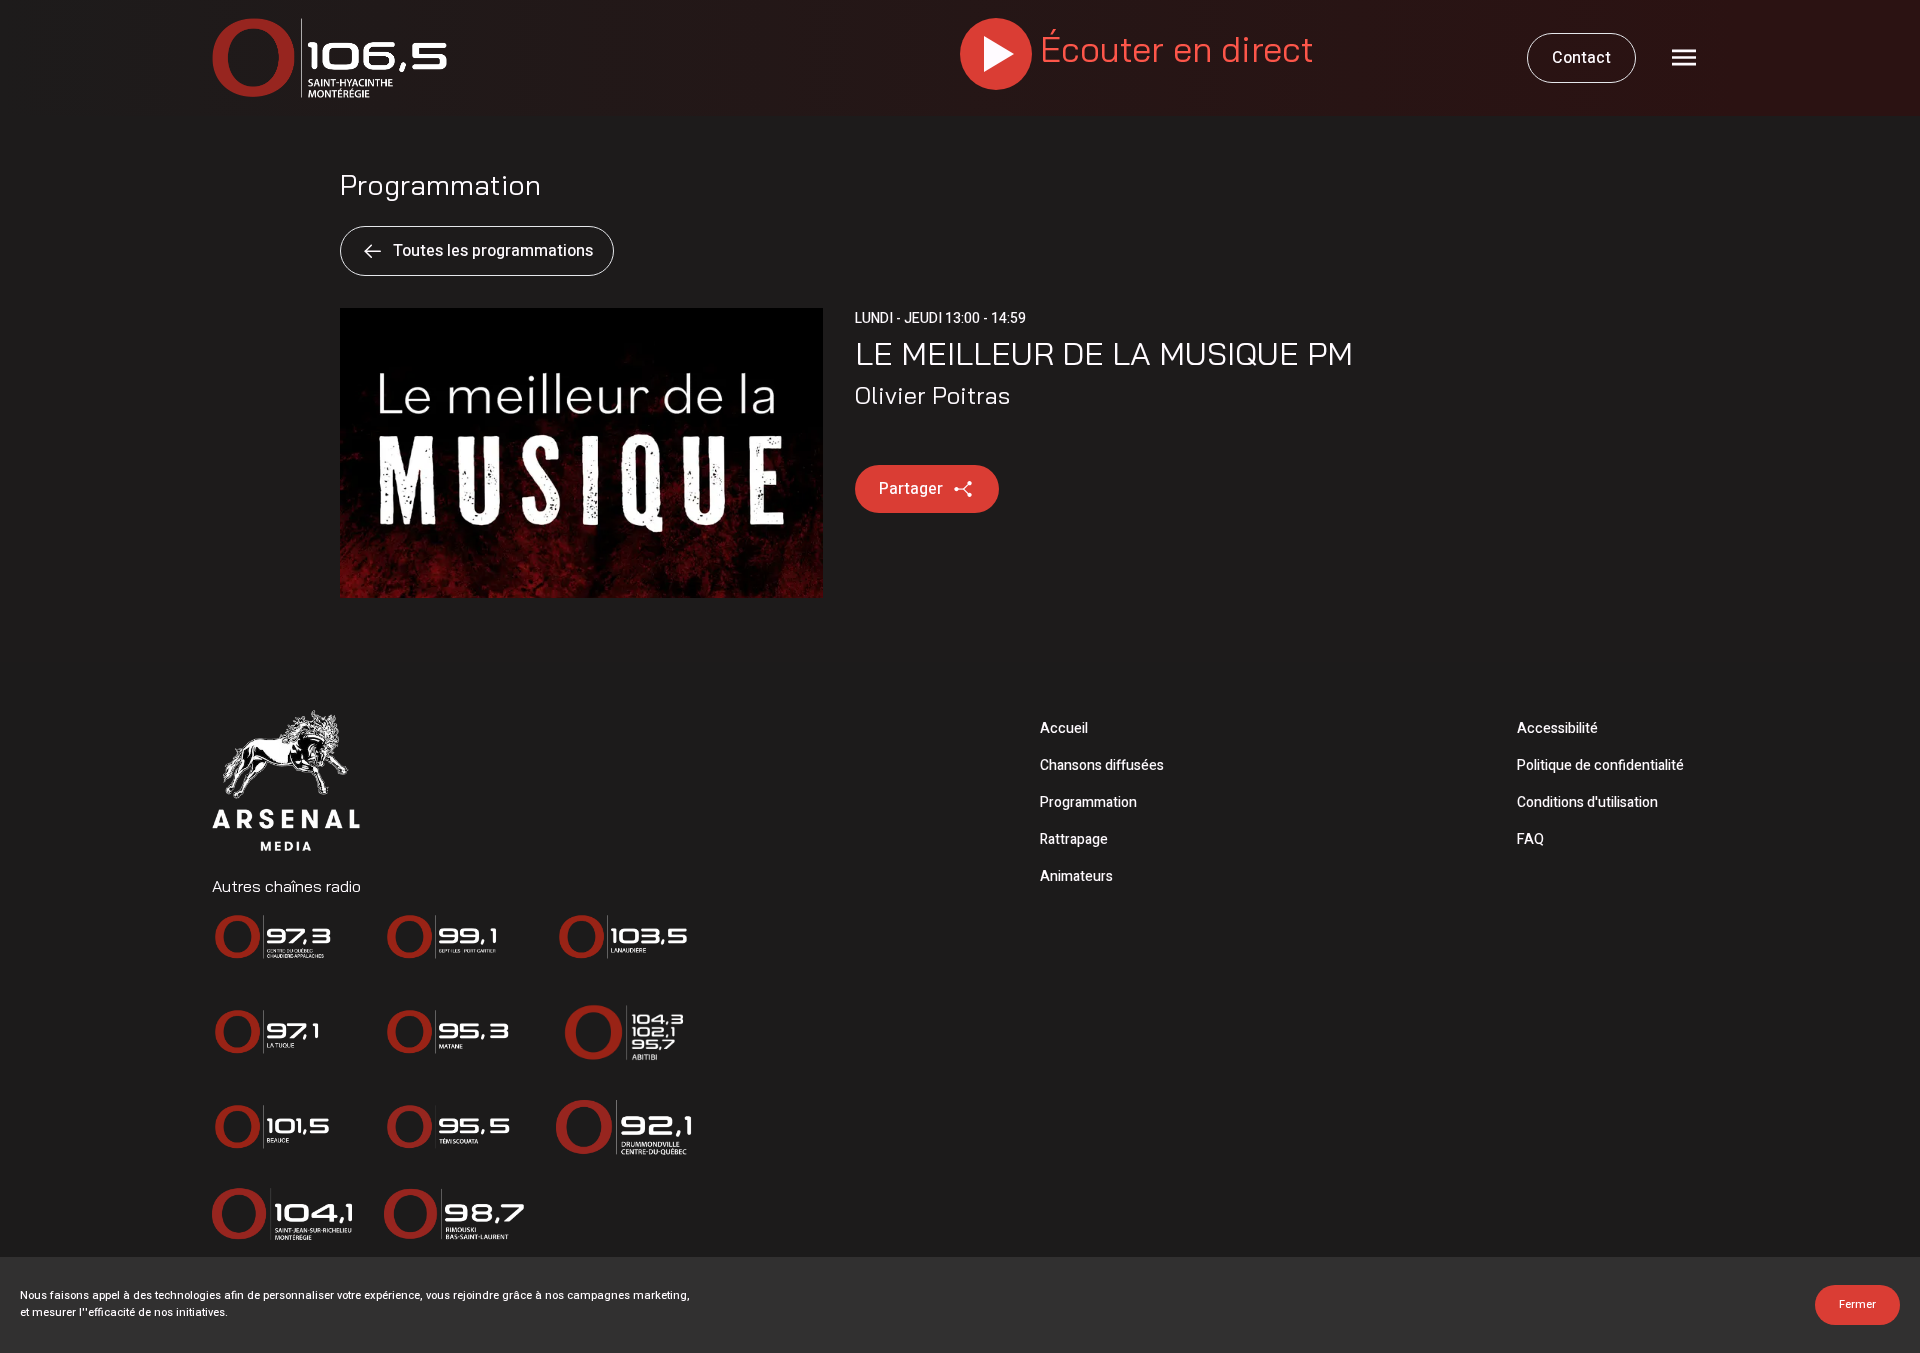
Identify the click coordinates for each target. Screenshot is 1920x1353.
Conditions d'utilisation (1587, 802)
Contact (1581, 58)
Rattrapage (1074, 839)
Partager (911, 489)
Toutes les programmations (493, 251)
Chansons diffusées (1102, 765)
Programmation (1088, 802)
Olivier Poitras (932, 395)
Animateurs (1076, 876)
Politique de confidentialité (1600, 765)
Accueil (1064, 728)
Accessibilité (1557, 728)
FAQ (1530, 839)
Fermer (1857, 1304)
